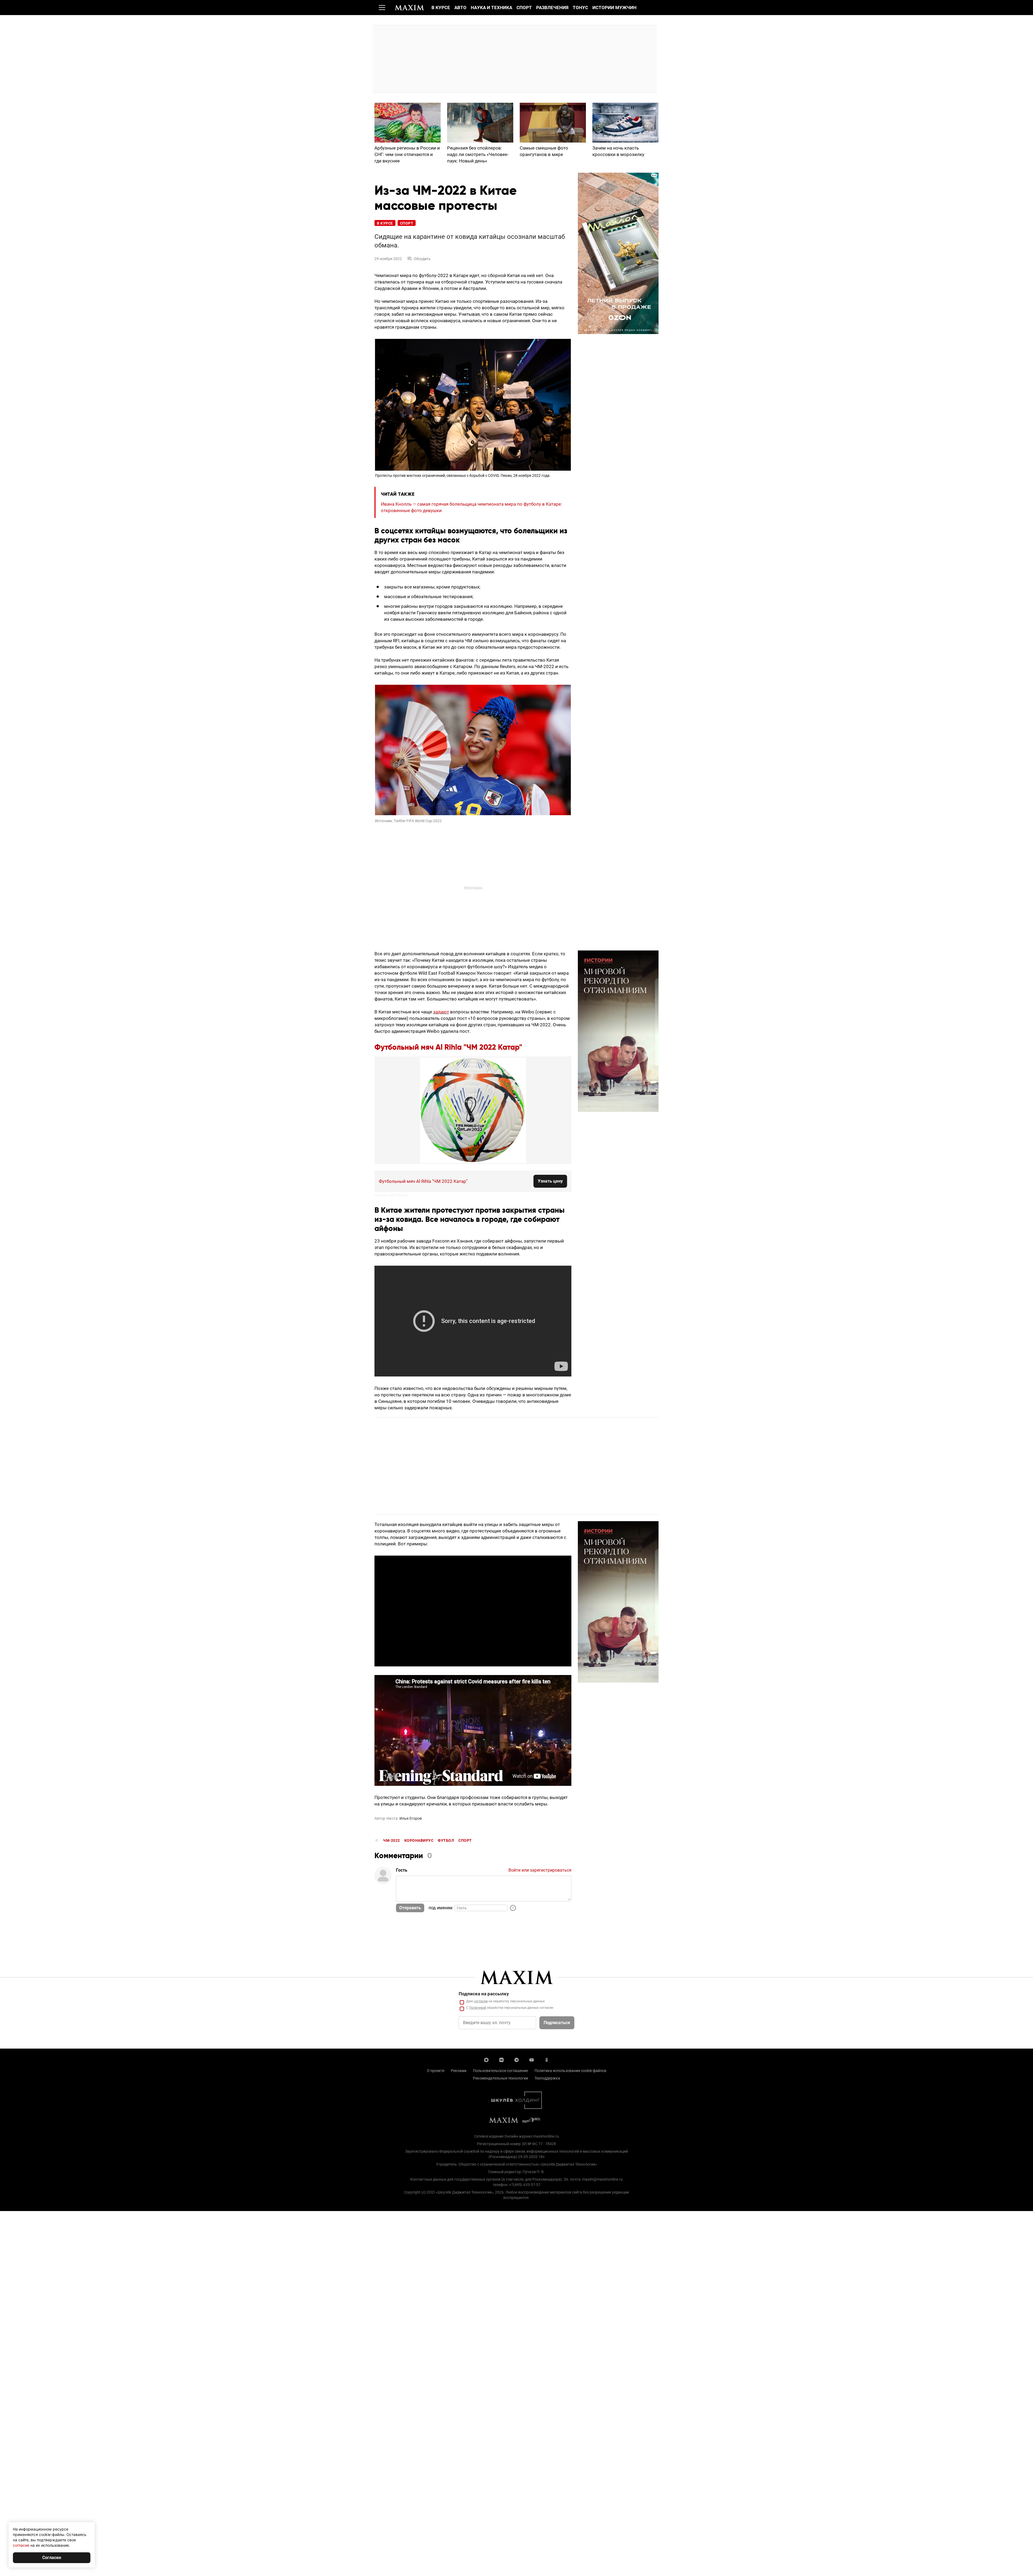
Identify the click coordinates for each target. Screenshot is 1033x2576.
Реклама (459, 2071)
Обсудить (422, 259)
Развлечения (552, 8)
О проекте (436, 2071)
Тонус (580, 8)
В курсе (441, 8)
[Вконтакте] (501, 2059)
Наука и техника (491, 8)
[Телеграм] (516, 2059)
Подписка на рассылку (484, 1994)
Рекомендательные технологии (500, 2078)
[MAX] (486, 2059)
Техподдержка (547, 2078)
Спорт (524, 8)
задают (441, 1012)
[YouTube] (532, 2059)
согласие (481, 2001)
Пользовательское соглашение (500, 2071)
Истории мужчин (614, 8)
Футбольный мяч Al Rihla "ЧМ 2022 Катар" (448, 1048)
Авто (460, 8)
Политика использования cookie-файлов (570, 2071)
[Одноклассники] (547, 2059)
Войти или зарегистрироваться (540, 1870)
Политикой (478, 2008)
